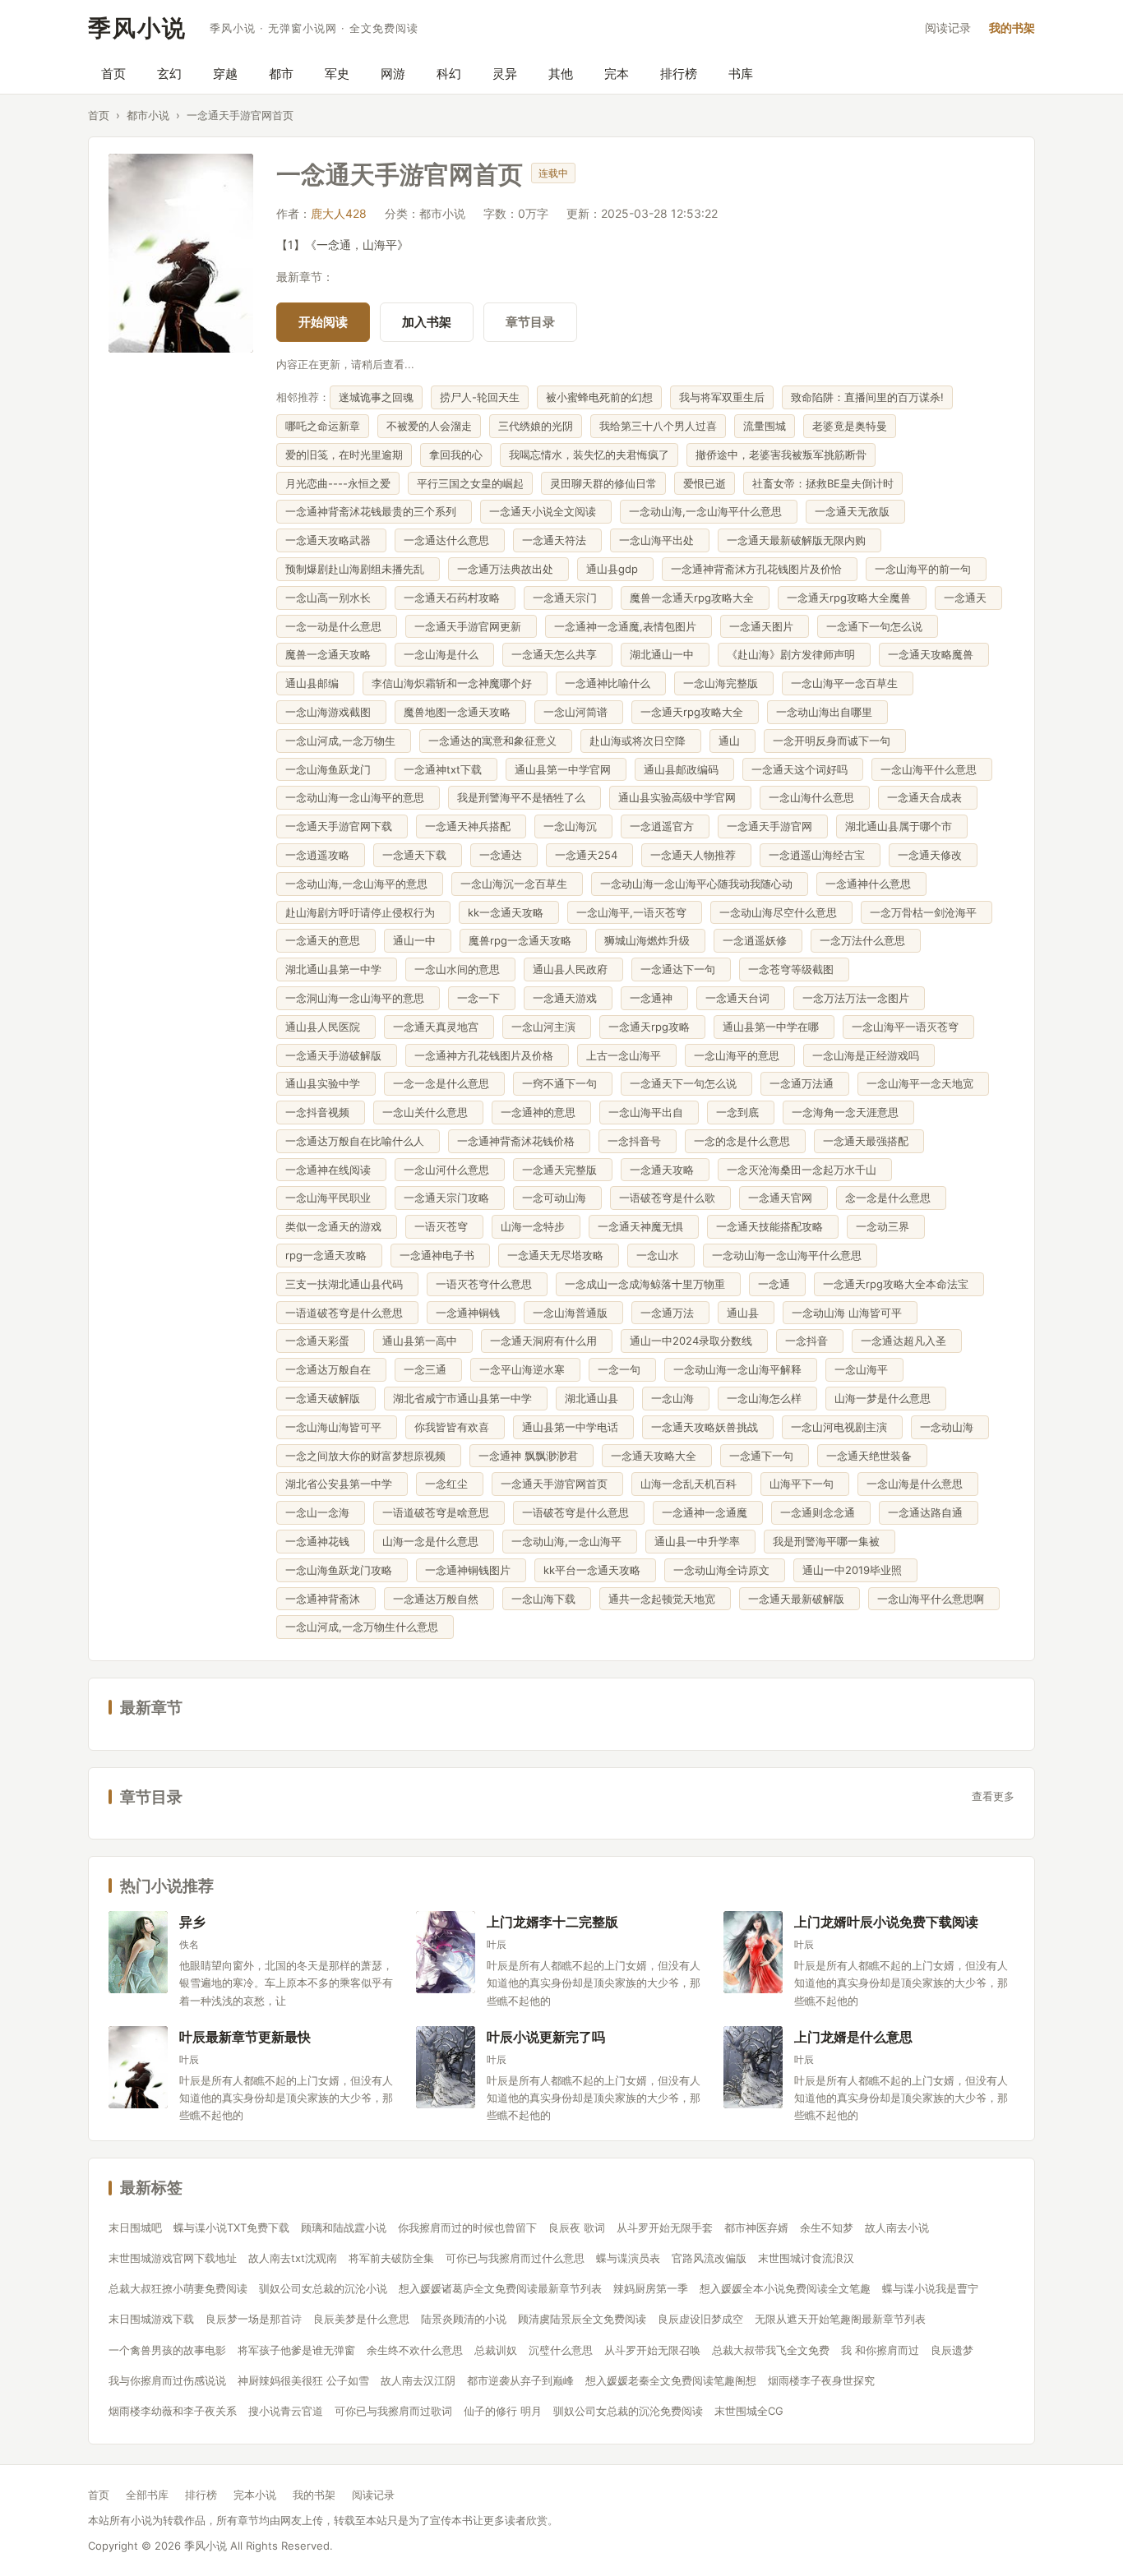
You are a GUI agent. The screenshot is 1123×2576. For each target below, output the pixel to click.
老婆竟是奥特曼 (850, 426)
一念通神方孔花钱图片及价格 (487, 1055)
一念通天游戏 (568, 998)
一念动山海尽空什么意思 (781, 912)
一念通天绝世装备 (872, 1456)
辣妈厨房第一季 (651, 2288)
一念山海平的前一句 (926, 569)
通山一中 (418, 940)
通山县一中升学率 (700, 1541)
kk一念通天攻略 (509, 912)
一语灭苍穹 (444, 1226)
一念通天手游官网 (773, 826)
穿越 (225, 74)
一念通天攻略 (665, 1170)
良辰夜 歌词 (577, 2227)
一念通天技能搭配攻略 (773, 1226)
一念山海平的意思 (740, 1055)
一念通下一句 (765, 1456)
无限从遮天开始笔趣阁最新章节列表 (840, 2319)
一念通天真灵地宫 (439, 1027)
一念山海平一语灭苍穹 (908, 1027)
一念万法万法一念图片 (859, 998)
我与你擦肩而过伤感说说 (167, 2380)
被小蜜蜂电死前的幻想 (599, 397)
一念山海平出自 (649, 1112)
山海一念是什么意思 (434, 1541)
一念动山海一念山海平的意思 (358, 797)
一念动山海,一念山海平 (570, 1541)
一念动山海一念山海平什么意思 (790, 1255)
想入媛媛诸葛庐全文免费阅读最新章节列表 (500, 2288)
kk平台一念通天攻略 (595, 1570)
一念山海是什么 (444, 654)
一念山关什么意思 (428, 1112)
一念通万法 (670, 1313)
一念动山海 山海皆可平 (850, 1313)
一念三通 (428, 1369)
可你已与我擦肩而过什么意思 (515, 2258)
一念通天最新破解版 (800, 1599)
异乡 (192, 1921)
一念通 (777, 1284)
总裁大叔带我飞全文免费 (771, 2350)
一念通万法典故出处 (508, 569)
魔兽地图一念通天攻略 (460, 712)
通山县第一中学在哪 (774, 1027)
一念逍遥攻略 (321, 855)
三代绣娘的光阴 (536, 426)
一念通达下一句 (681, 969)
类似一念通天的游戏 (337, 1226)
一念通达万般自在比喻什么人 (358, 1141)
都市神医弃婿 (756, 2227)
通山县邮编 (315, 683)
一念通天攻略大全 (657, 1456)
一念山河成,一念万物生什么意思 (365, 1627)
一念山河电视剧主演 (842, 1427)
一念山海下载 (547, 1599)
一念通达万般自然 (439, 1599)
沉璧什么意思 (561, 2350)
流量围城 (765, 426)
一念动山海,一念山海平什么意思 (709, 511)
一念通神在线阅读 (331, 1170)
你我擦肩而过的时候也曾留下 (467, 2227)
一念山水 (661, 1255)
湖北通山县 (595, 1398)
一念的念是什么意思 (745, 1141)
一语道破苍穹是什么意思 (347, 1313)
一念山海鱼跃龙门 (331, 769)
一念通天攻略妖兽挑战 (708, 1427)
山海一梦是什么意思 (886, 1398)
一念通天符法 (557, 540)
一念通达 (504, 855)
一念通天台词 (741, 998)
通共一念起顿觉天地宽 (665, 1599)
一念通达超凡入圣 (907, 1341)
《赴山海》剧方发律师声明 (794, 654)
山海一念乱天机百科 (692, 1484)
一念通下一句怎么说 (878, 626)
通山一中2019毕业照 (855, 1570)
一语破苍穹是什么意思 (579, 1512)
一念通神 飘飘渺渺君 (531, 1456)
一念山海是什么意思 (918, 1484)
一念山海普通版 (573, 1313)
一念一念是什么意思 (444, 1083)
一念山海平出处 (660, 540)
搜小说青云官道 (286, 2411)
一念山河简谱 (579, 712)
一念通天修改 (933, 855)
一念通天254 (589, 855)
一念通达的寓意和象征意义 (496, 741)
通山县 (746, 1313)
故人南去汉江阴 (418, 2380)
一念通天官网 (783, 1198)
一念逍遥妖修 (758, 940)
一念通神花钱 (321, 1541)
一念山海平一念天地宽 (923, 1083)
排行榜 (679, 74)
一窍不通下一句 (563, 1083)
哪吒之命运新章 (323, 426)
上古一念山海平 (627, 1055)
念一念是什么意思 (891, 1198)
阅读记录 (948, 28)
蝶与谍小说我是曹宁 (930, 2288)
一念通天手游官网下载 (342, 826)
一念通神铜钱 (471, 1313)
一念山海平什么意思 (932, 769)
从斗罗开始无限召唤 (652, 2350)
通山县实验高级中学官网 (680, 797)
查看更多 (993, 1796)
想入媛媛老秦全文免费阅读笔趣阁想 (671, 2380)
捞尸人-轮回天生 (480, 397)
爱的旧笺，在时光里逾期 (344, 455)
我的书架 (1012, 28)
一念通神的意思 (541, 1112)
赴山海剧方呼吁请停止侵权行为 (363, 912)
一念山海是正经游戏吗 (869, 1055)
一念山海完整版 (724, 683)
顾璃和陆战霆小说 (344, 2227)
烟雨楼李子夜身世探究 (821, 2380)
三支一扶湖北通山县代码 (347, 1284)
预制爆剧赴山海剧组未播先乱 (358, 569)
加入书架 (427, 322)
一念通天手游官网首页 (557, 1484)
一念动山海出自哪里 (827, 712)
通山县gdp (615, 569)
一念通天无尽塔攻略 (559, 1255)
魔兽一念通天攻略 (331, 654)
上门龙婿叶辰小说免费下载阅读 (886, 1921)
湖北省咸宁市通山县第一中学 (466, 1398)
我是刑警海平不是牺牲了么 (525, 797)
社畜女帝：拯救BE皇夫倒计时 (823, 483)
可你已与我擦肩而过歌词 (393, 2411)
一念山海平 (864, 1369)
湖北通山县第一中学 (337, 969)
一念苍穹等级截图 (794, 969)
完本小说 (255, 2495)
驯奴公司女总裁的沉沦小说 (323, 2288)
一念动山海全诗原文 (725, 1570)
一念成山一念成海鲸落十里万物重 (648, 1284)
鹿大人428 (339, 213)
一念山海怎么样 (767, 1398)
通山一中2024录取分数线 (694, 1341)
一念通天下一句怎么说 (686, 1083)
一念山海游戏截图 (331, 712)
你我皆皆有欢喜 (455, 1427)
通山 (732, 741)
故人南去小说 (897, 2227)
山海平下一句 (805, 1484)
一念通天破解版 (326, 1398)
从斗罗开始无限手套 (665, 2227)
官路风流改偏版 (709, 2258)
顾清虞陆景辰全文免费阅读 (582, 2319)
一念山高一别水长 (331, 598)
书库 (741, 74)
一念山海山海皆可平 (337, 1427)
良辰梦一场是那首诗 (254, 2319)
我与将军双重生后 (722, 397)
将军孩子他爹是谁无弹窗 (296, 2350)
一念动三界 (886, 1226)
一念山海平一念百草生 (848, 683)
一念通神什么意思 (871, 884)
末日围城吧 (135, 2227)
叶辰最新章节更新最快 (245, 2036)
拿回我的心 (456, 455)
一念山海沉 (573, 826)
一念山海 (676, 1398)
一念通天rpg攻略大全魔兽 (852, 598)
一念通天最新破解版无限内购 (800, 540)
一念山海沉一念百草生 (517, 884)
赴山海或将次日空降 (641, 741)
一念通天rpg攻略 (652, 1027)
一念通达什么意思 (450, 540)
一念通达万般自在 (331, 1369)
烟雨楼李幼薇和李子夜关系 (173, 2411)
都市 (281, 74)
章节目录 (530, 322)
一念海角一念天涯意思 (848, 1112)
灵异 (505, 74)
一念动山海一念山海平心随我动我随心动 (700, 884)
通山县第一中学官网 (566, 769)
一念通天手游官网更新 (471, 626)
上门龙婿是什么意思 (853, 2036)
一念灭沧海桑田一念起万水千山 (805, 1170)
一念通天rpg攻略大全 (695, 712)
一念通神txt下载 (446, 769)
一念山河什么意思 (450, 1170)
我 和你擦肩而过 (880, 2350)
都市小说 (148, 115)
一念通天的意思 (326, 940)
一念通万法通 (805, 1083)
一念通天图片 (765, 626)
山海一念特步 (536, 1226)
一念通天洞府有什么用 (547, 1341)
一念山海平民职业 (331, 1198)
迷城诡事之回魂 (376, 397)
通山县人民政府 (573, 969)
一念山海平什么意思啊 (934, 1599)
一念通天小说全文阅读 (546, 511)
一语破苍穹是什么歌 (670, 1198)
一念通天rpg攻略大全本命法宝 (899, 1284)
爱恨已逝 (705, 483)
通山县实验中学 (326, 1083)
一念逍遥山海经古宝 (820, 855)
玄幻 (169, 74)
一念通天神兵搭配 (471, 826)
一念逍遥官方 (665, 826)
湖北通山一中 (665, 654)
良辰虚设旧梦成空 (700, 2319)
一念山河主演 (547, 1027)
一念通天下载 (418, 855)
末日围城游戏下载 (151, 2319)
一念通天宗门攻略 (450, 1198)
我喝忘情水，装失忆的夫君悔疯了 (589, 455)
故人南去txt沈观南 (293, 2258)
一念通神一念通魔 (708, 1512)
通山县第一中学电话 (573, 1427)
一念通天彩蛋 (321, 1341)
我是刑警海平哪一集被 (830, 1541)
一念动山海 (950, 1427)
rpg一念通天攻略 (329, 1255)
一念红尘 (450, 1484)
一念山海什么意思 (815, 797)
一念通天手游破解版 (337, 1055)
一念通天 (968, 598)
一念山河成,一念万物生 (344, 741)
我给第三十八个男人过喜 (658, 426)
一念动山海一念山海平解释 (741, 1369)
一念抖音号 (638, 1141)
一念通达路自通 (929, 1512)
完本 (617, 74)
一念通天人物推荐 (696, 855)
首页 (113, 74)
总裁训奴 (496, 2350)
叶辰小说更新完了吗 (546, 2036)
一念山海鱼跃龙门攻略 (342, 1570)
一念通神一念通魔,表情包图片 (629, 626)
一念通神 (654, 998)
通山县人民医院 (326, 1027)
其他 (561, 74)
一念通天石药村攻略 (455, 598)
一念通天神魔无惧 (644, 1226)
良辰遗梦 (952, 2350)
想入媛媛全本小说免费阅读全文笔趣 (785, 2288)
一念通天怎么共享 (557, 654)
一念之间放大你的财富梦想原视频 (369, 1456)
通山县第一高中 (423, 1341)
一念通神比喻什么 (611, 683)
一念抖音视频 (321, 1112)
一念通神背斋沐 (326, 1599)
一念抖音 (810, 1341)
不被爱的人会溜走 (429, 426)
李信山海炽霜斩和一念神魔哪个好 (455, 683)
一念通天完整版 (563, 1170)
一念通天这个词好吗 (803, 769)
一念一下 (482, 998)
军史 (337, 74)
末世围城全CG (749, 2411)
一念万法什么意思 (866, 940)
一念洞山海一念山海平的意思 (358, 998)
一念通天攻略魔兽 (934, 654)
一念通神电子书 (440, 1255)
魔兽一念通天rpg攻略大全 (695, 598)
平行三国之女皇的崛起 (470, 483)
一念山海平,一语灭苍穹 (635, 912)
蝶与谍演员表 (628, 2258)
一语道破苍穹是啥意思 (439, 1512)
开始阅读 (323, 322)
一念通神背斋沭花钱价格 (519, 1141)
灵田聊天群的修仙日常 (603, 483)
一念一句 (622, 1369)
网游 (393, 74)
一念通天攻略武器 (331, 540)
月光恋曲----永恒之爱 (338, 483)
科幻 (449, 74)
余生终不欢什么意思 (415, 2350)
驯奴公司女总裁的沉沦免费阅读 (628, 2411)
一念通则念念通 (821, 1512)
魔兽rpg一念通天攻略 (523, 940)
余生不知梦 (827, 2227)
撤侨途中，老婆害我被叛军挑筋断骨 (781, 455)
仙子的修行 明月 (503, 2411)
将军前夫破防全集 (391, 2258)
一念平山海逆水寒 (525, 1369)
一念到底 (741, 1112)
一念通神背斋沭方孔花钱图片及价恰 (760, 569)
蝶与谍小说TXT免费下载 (231, 2227)
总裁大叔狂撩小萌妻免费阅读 (178, 2288)
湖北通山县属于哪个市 (902, 826)
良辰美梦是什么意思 (361, 2319)
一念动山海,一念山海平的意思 (360, 884)
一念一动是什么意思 (337, 626)
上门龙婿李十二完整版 (552, 1921)
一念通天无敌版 (855, 511)
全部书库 (147, 2495)
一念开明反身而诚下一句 (835, 741)
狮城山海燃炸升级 (650, 940)
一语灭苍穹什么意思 (487, 1284)
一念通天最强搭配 (869, 1141)
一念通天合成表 (928, 797)
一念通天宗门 (568, 598)
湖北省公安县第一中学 (342, 1484)
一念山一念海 (321, 1512)
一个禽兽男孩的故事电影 (167, 2350)
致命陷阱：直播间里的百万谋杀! (867, 397)
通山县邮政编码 (684, 769)
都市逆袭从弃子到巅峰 (520, 2380)
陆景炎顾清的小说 (464, 2319)
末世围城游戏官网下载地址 (173, 2258)
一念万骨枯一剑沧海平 (927, 912)
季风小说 (137, 28)
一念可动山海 (557, 1198)
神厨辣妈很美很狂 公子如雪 (303, 2380)
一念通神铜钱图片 (471, 1570)
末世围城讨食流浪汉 (806, 2258)
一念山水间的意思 (460, 969)
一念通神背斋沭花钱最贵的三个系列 (374, 511)
